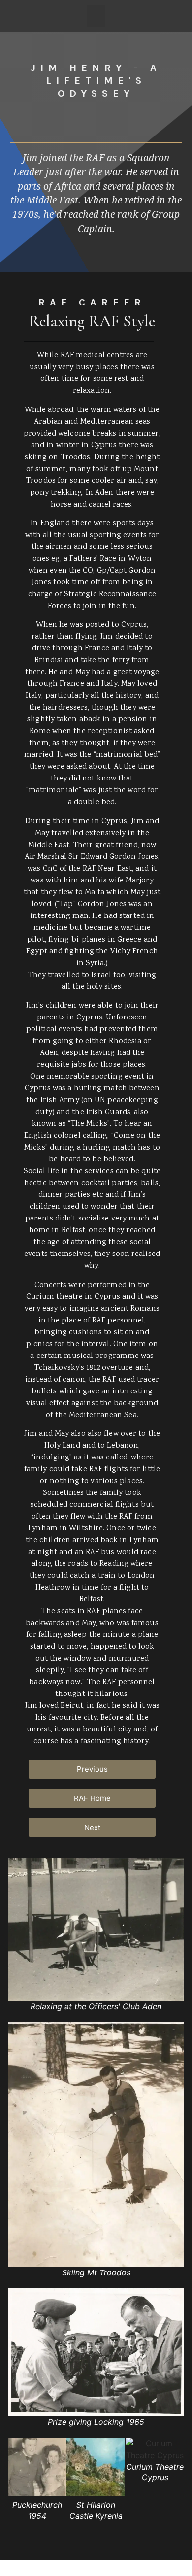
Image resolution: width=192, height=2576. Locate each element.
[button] (96, 16)
